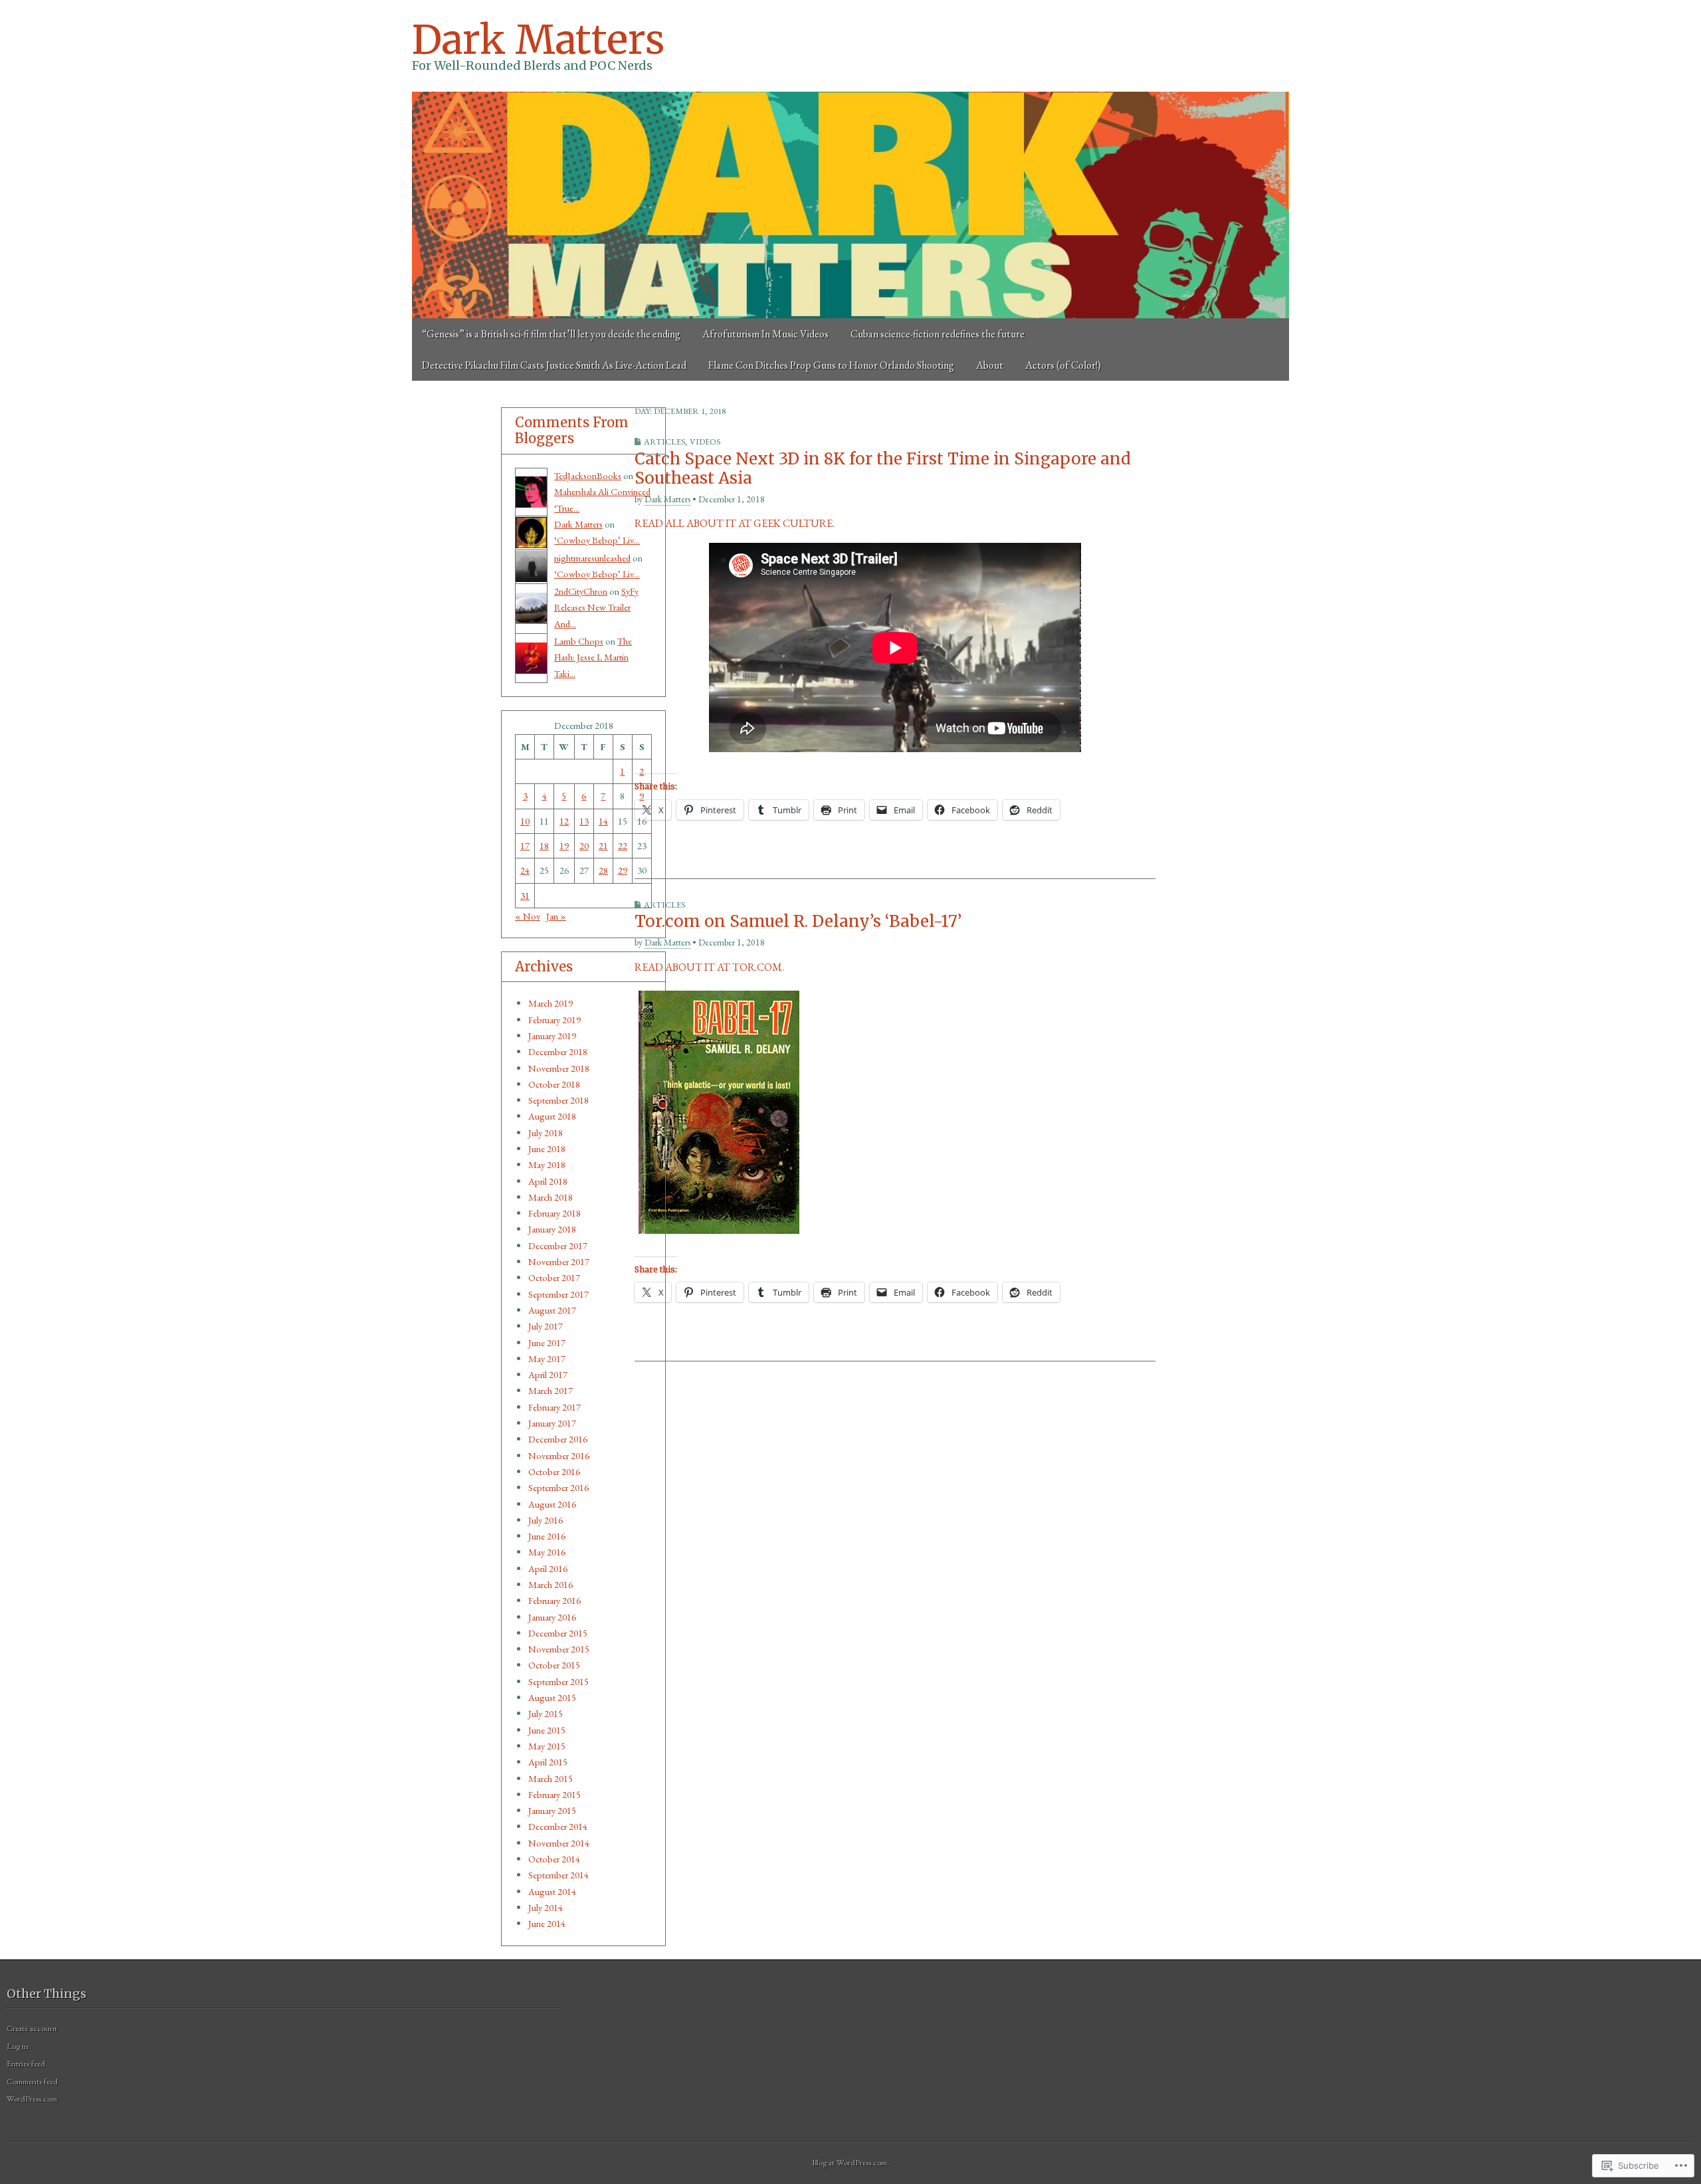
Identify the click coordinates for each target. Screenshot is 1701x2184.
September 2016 (558, 1487)
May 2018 (547, 1164)
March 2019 (550, 1003)
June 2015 (547, 1730)
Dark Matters (538, 40)
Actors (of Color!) (1063, 365)
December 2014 (558, 1826)
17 (525, 845)
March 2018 (550, 1197)
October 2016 (554, 1471)
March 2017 (550, 1390)
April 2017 (548, 1374)
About (990, 365)
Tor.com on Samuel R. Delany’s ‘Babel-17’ (798, 921)
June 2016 (547, 1536)
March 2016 (550, 1584)
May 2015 (547, 1746)
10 (525, 821)
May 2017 (547, 1358)
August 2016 (552, 1504)
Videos (705, 442)
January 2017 (552, 1423)
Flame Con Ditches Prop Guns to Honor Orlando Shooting (831, 365)
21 (603, 845)
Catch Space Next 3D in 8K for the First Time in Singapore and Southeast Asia (883, 468)
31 (525, 895)
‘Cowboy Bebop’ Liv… (597, 540)
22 (623, 845)
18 (544, 845)
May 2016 (547, 1552)
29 (623, 870)
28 (603, 870)
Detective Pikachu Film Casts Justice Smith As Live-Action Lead (554, 365)
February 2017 (554, 1407)
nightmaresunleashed (592, 558)
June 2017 (547, 1342)
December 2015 (558, 1633)
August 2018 (552, 1116)
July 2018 (546, 1133)
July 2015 (546, 1713)
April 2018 (548, 1181)
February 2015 (554, 1794)
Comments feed (32, 2081)
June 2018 (547, 1148)
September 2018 (558, 1100)
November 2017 (559, 1261)
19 (564, 845)
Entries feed (26, 2063)
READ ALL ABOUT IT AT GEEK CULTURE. (735, 523)
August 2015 (552, 1697)
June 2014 (547, 1923)
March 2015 (550, 1778)
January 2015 (552, 1810)
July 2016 (546, 1520)
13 (584, 821)
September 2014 (558, 1875)
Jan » (556, 916)
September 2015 (558, 1681)
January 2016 (552, 1617)
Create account (32, 2028)
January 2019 (552, 1036)
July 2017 (546, 1326)
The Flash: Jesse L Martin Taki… (593, 657)
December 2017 (558, 1245)
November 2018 (559, 1068)
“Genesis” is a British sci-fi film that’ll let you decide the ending (551, 334)
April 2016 (548, 1568)
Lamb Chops (579, 641)
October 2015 (554, 1665)
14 (603, 821)
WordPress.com (32, 2099)
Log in (18, 2046)
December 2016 (558, 1439)
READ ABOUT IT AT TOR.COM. (709, 967)
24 (525, 870)
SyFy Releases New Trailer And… (596, 607)
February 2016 (554, 1600)
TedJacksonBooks (588, 475)
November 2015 (559, 1649)
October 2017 (554, 1277)
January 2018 (552, 1229)
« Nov (528, 916)
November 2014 (559, 1843)
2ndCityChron (581, 591)
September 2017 (558, 1294)
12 (564, 821)
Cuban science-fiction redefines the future (938, 334)
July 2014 (546, 1907)
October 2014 (554, 1859)
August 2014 (552, 1891)
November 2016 (559, 1455)
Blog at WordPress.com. (850, 2162)
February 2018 (554, 1213)
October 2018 (554, 1084)
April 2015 (548, 1762)
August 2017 (552, 1310)
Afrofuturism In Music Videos (765, 334)
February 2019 (554, 1020)
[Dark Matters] (850, 205)
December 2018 (558, 1051)
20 (584, 845)
